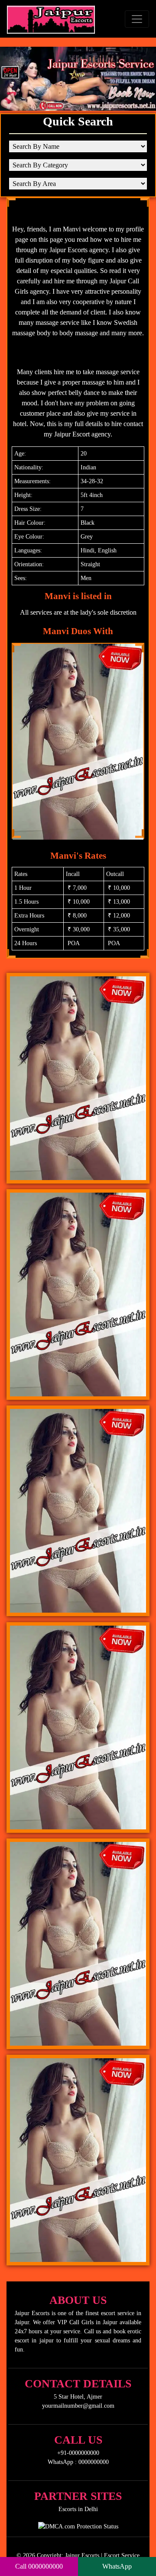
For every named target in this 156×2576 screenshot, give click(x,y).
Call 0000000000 (39, 2566)
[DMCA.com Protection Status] (78, 2525)
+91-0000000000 (78, 2453)
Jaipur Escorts (82, 2555)
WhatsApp (117, 2566)
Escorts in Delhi (78, 2509)
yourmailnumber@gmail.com (78, 2406)
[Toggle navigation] (137, 19)
